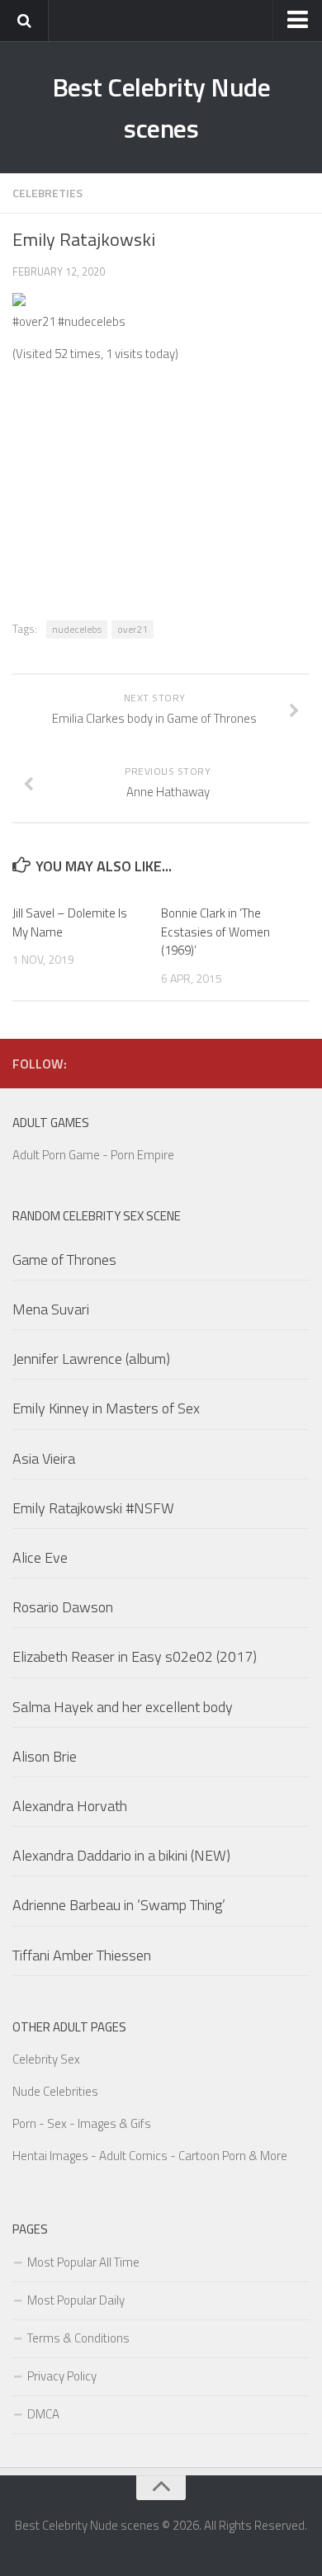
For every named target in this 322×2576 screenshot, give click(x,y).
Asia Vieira (44, 1458)
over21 (133, 629)
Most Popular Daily (76, 2300)
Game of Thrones (64, 1260)
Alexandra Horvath (70, 1806)
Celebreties (47, 193)
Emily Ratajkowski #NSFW (93, 1508)
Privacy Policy (62, 2376)
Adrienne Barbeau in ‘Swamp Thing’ (119, 1905)
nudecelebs (77, 629)
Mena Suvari (51, 1309)
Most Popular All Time (83, 2262)
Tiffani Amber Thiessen (82, 1955)
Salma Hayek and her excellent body (123, 1707)
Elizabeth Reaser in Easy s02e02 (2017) (135, 1656)
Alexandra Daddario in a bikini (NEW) (121, 1855)
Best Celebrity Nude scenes (161, 107)
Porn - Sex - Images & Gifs (82, 2123)
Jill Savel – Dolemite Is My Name (70, 922)
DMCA (43, 2414)
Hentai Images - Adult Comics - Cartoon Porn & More (150, 2156)
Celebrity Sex (46, 2059)
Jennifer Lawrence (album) (91, 1359)
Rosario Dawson (63, 1607)
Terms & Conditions (78, 2338)
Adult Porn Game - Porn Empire (93, 1155)
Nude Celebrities (55, 2091)
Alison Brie (45, 1756)
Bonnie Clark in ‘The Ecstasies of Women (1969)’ (215, 932)
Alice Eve (40, 1557)
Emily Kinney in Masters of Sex (106, 1408)
